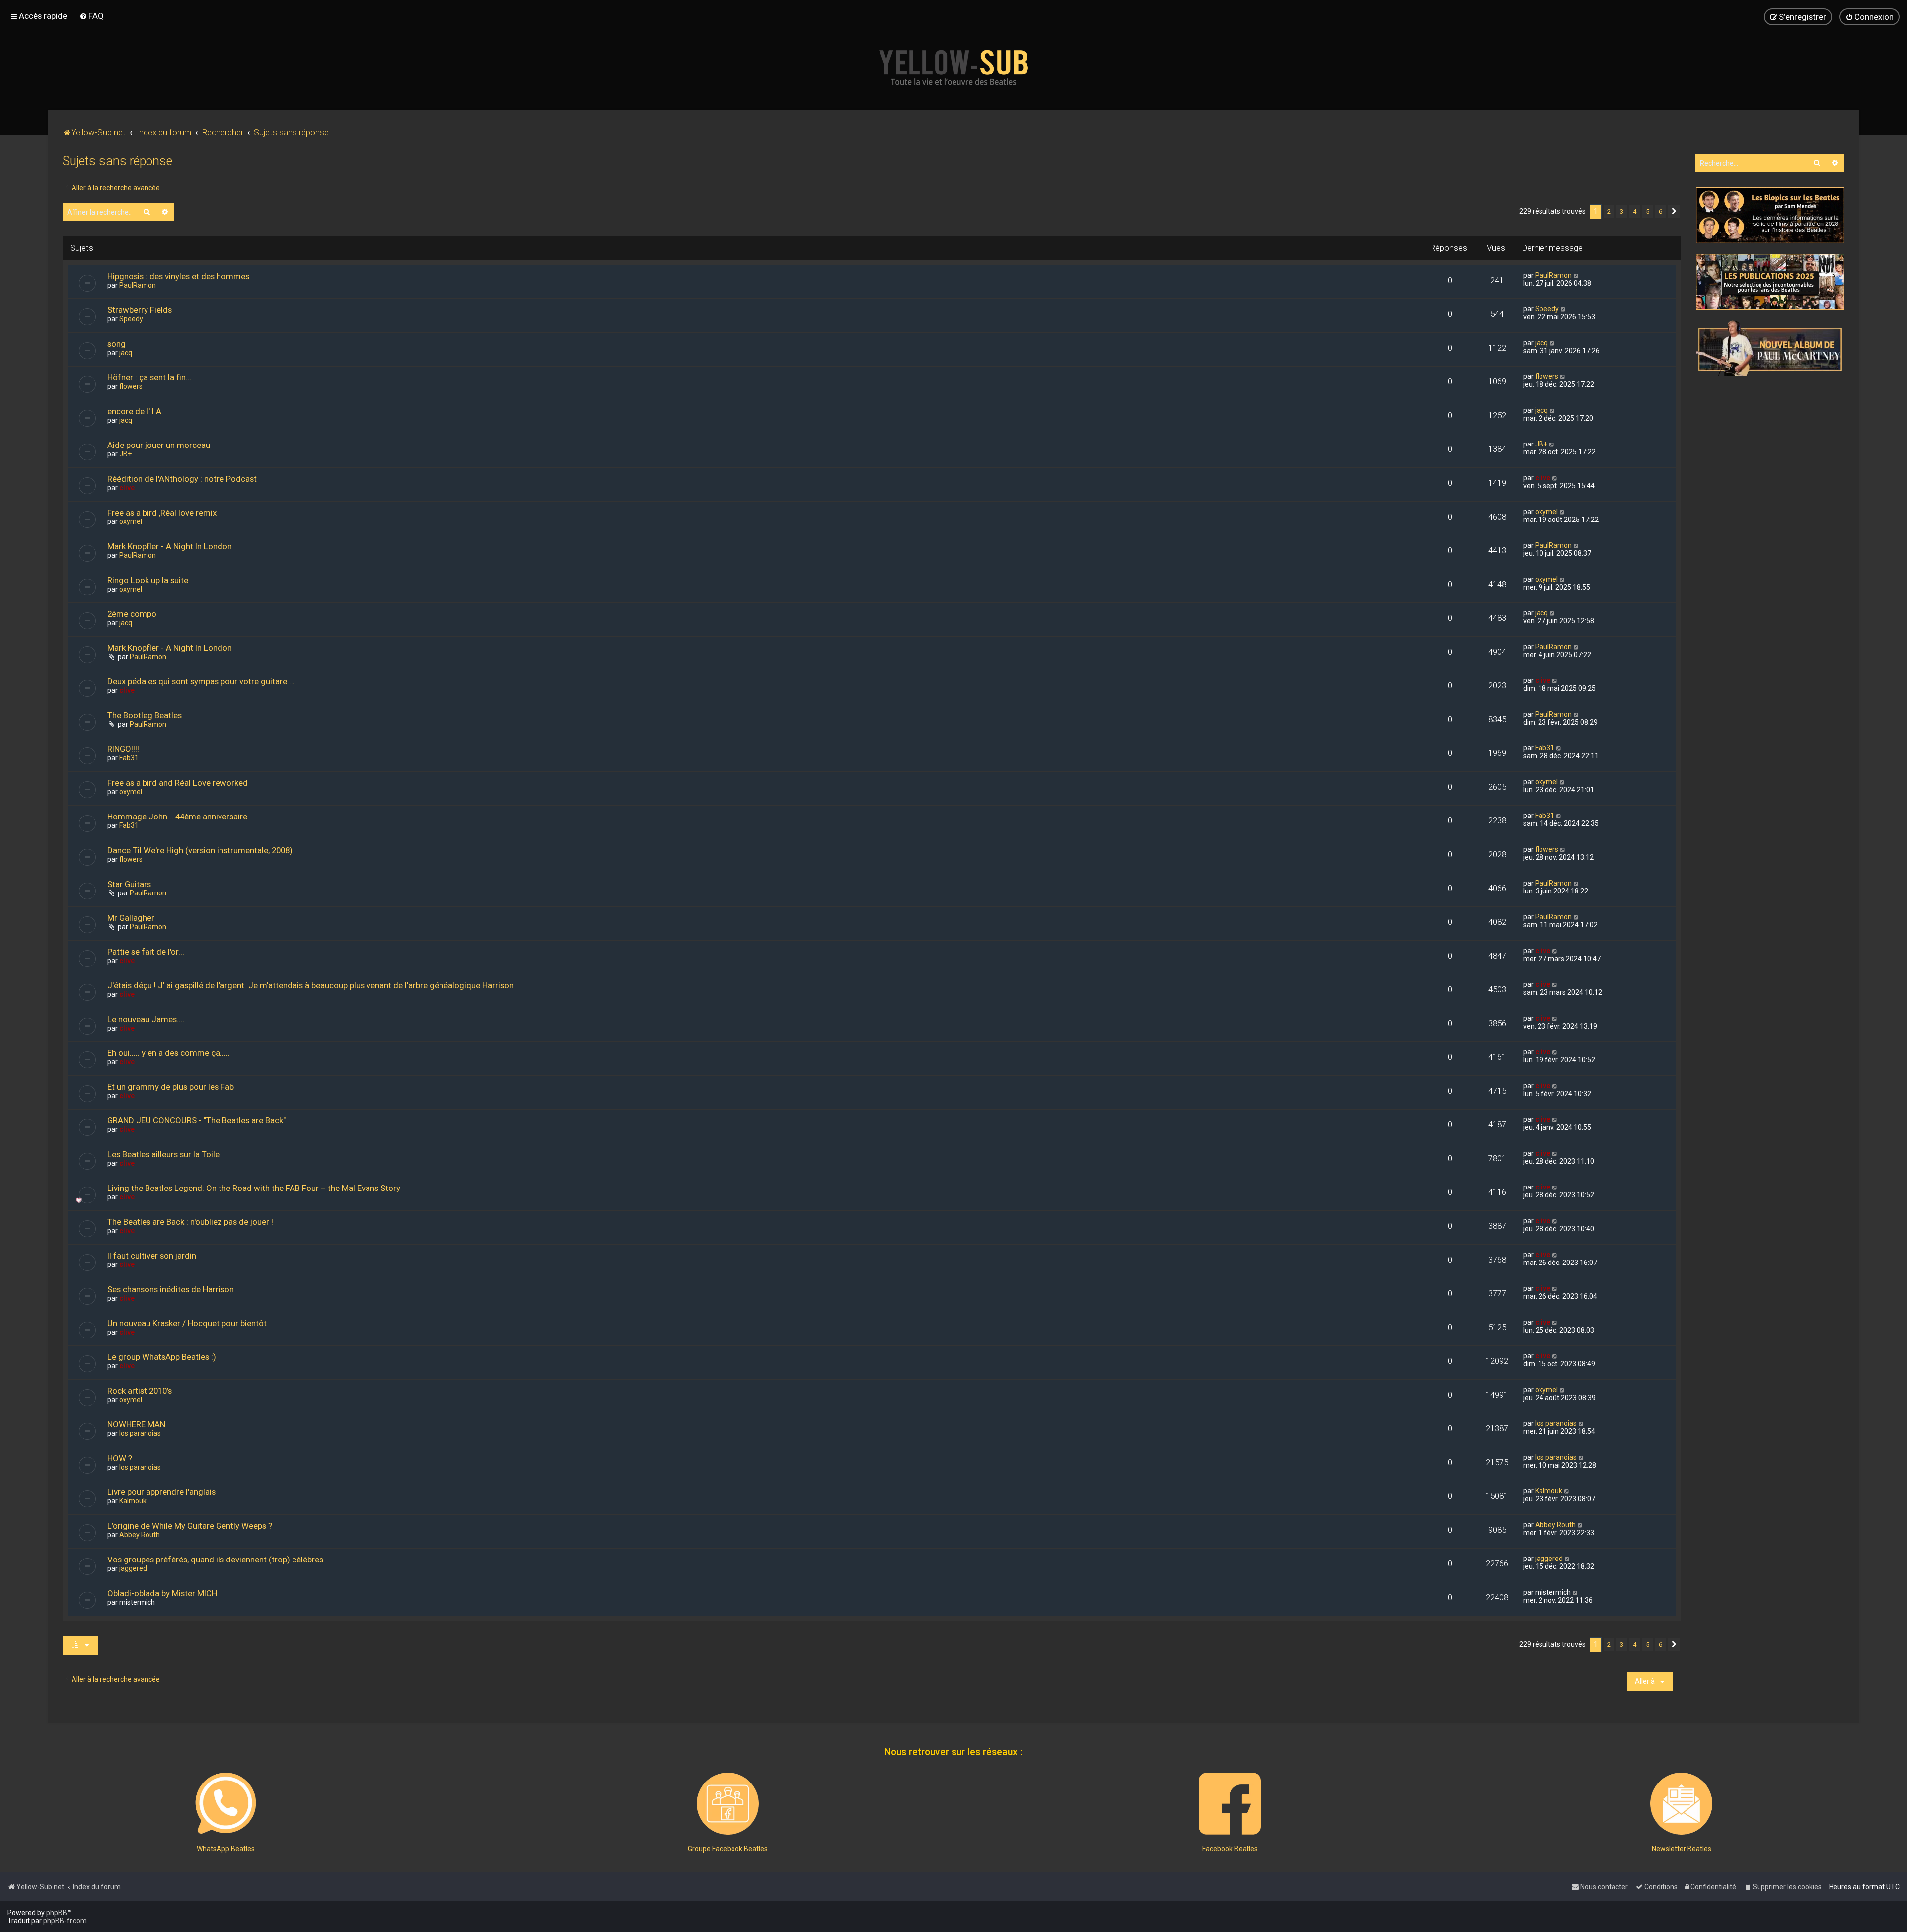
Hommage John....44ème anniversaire (177, 817)
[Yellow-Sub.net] (953, 68)
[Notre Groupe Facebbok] (728, 1804)
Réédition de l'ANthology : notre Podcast (182, 479)
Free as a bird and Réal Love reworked (178, 783)
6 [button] (1660, 211)
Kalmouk (133, 1501)
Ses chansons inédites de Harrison (171, 1289)
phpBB (57, 1913)
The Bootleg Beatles (145, 715)
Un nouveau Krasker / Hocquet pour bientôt (187, 1323)
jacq (126, 353)
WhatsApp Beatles (226, 1849)
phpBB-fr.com (65, 1921)
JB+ (125, 454)
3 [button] (1622, 211)
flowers (131, 386)
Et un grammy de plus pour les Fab (171, 1087)
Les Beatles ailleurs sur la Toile (163, 1154)
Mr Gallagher (131, 918)
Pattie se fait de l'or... (146, 952)
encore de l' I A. (135, 411)
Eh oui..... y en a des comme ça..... (169, 1053)
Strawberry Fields (140, 310)
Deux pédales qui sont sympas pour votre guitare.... (201, 681)
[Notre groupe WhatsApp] (226, 1804)
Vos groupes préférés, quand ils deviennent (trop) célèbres (215, 1560)
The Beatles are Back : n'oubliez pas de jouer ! (190, 1222)
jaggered (133, 1568)
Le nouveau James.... (146, 1019)
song (116, 344)
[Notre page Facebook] (1230, 1804)
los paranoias (140, 1433)
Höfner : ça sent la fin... (149, 377)
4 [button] (1635, 211)
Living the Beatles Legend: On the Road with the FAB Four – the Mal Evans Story (254, 1188)
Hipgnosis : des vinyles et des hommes (178, 276)
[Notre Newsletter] (1681, 1804)
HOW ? (120, 1458)
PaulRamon (138, 285)
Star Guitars (129, 884)
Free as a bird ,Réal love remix (162, 513)
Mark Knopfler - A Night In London (170, 546)
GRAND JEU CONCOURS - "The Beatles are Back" (196, 1120)
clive (127, 488)
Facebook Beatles (1230, 1849)
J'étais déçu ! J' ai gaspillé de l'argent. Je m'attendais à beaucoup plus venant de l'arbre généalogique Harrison (310, 985)
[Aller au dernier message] (1577, 275)
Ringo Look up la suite (148, 580)
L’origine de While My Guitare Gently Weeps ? (190, 1526)
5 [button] (1648, 211)
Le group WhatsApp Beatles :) (162, 1357)
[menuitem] (92, 16)
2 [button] (1609, 211)
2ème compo (132, 614)
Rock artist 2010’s (140, 1391)
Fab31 (129, 758)
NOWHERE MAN (136, 1424)
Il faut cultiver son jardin (152, 1256)
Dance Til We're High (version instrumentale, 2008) (200, 850)
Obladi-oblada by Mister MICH (162, 1593)
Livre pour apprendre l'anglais (161, 1492)
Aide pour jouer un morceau (159, 445)
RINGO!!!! (123, 749)
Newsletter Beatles (1682, 1849)
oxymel (131, 521)
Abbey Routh (140, 1535)
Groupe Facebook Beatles (728, 1849)
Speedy (131, 319)
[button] (1674, 212)
